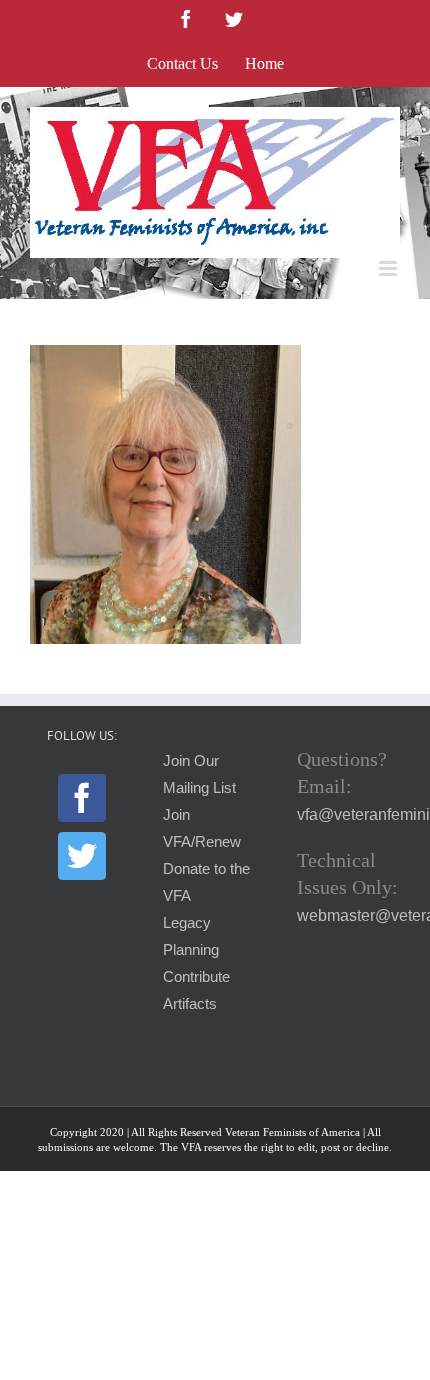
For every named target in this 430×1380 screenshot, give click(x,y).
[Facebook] (82, 798)
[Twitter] (82, 856)
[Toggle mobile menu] (389, 268)
